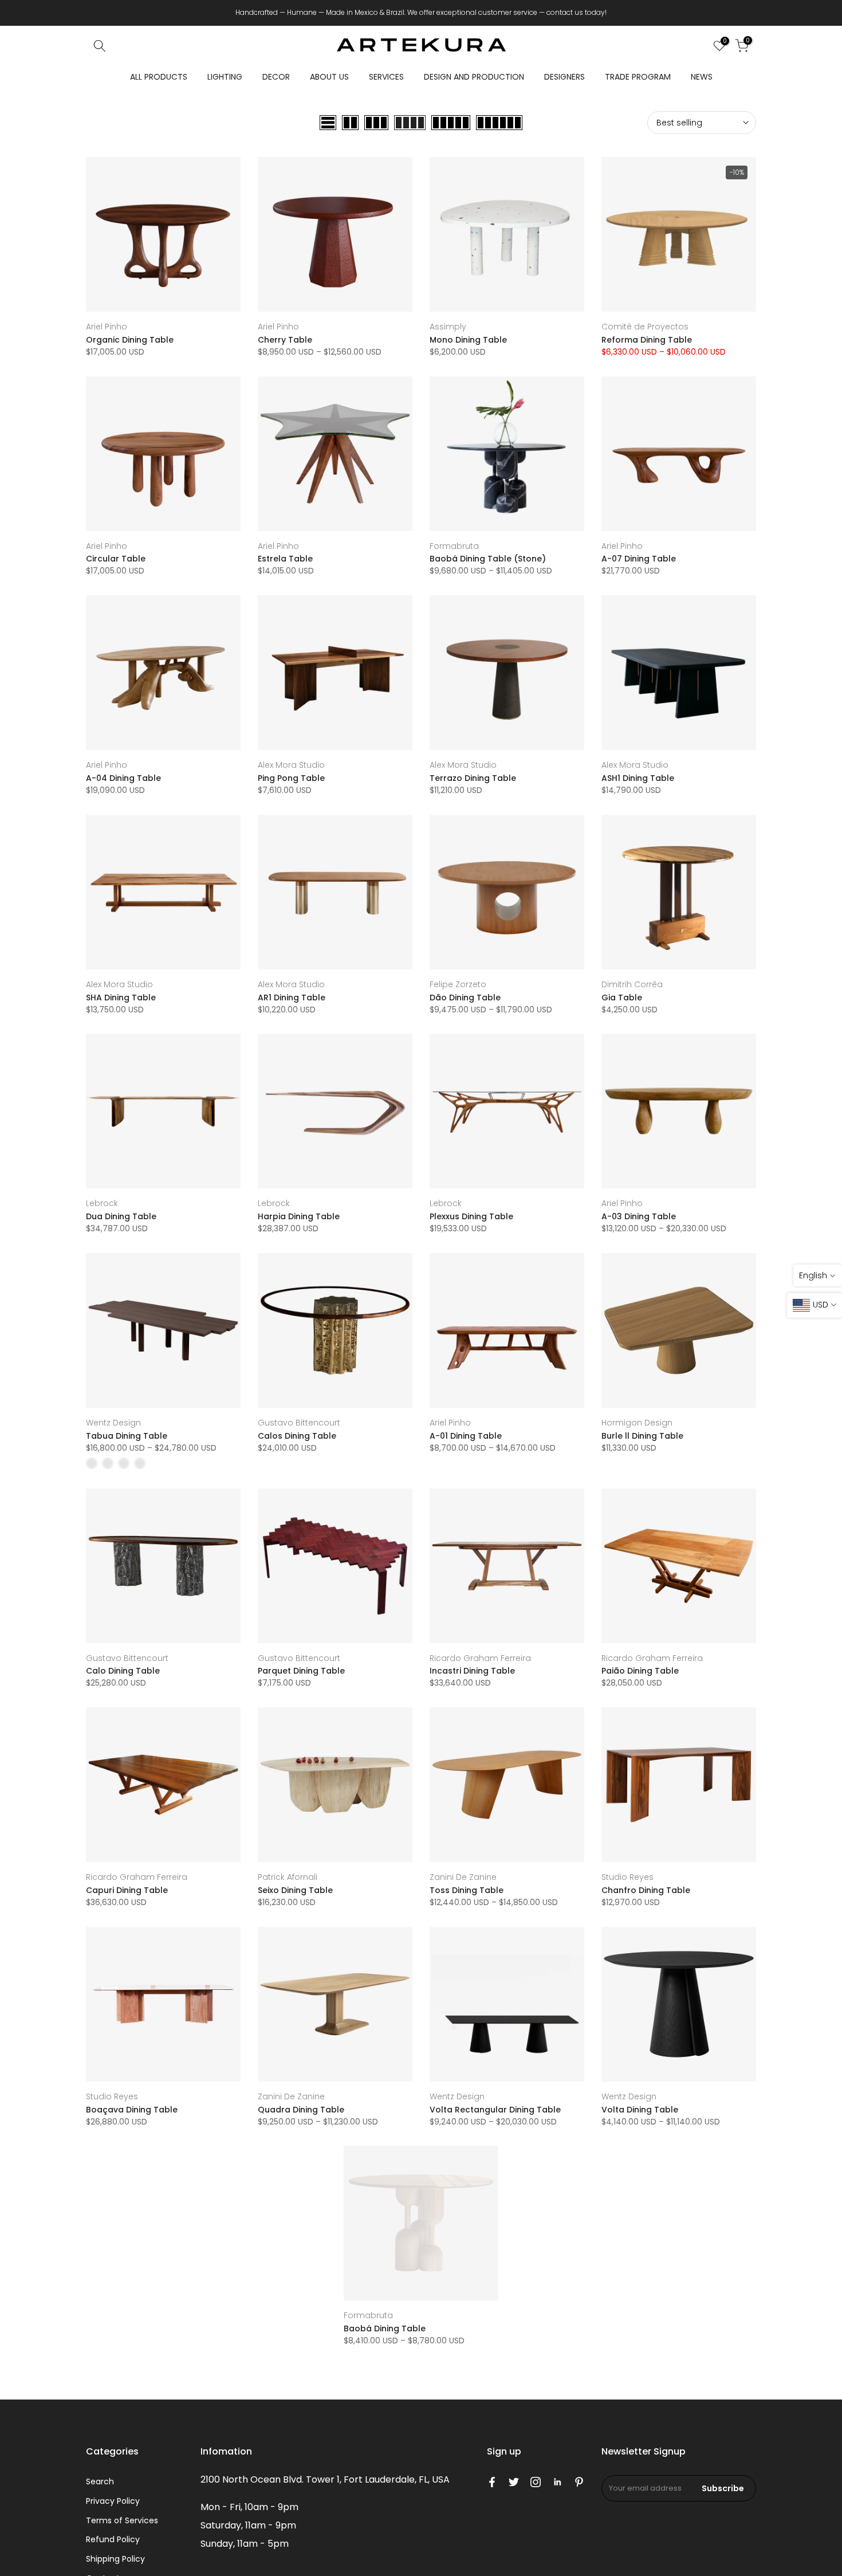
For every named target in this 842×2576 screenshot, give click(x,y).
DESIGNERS (564, 77)
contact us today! (577, 12)
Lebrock (102, 1203)
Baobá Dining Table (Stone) (488, 559)
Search (100, 2481)
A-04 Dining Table (123, 778)
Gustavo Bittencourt (299, 1423)
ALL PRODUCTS (159, 77)
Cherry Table (285, 340)
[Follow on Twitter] (514, 2482)
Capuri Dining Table (127, 1890)
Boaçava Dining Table (132, 2110)
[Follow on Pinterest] (579, 2482)
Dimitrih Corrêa (632, 984)
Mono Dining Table (468, 340)
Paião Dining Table (640, 1671)
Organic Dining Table (130, 340)
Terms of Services (122, 2520)
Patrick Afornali (288, 1877)
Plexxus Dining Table (471, 1216)
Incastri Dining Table (472, 1671)
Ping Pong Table (291, 778)
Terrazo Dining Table (473, 778)
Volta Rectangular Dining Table (495, 2110)
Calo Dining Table (123, 1671)
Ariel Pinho (107, 327)
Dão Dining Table (465, 998)
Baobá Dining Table (385, 2328)
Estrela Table (285, 559)
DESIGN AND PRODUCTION (474, 77)
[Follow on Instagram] (536, 2482)
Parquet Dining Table (301, 1671)
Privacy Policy (113, 2501)
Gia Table (622, 998)
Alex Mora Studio (291, 765)
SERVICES (386, 77)
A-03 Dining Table (639, 1216)
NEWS (702, 77)
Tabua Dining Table (127, 1436)
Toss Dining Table (467, 1890)
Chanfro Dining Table (646, 1890)
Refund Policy (113, 2539)
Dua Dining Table (121, 1216)
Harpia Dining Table (299, 1216)
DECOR (276, 77)
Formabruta (454, 546)
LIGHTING (225, 77)
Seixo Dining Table (295, 1890)
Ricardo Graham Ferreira (480, 1658)
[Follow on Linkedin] (557, 2482)
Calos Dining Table (297, 1436)
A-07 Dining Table (639, 559)
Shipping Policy (115, 2559)
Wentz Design (113, 1423)
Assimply (448, 327)
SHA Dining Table (121, 998)
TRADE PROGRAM (638, 77)
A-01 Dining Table (466, 1436)
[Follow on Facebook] (492, 2482)
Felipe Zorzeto (458, 984)
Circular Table (116, 559)
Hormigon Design (637, 1423)
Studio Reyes (627, 1877)
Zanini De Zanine (463, 1877)
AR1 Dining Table (292, 998)
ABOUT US (329, 77)
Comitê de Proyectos (645, 327)
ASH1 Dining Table (638, 778)
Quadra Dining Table (301, 2110)
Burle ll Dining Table (642, 1436)
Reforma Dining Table (647, 340)
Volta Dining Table (640, 2110)
